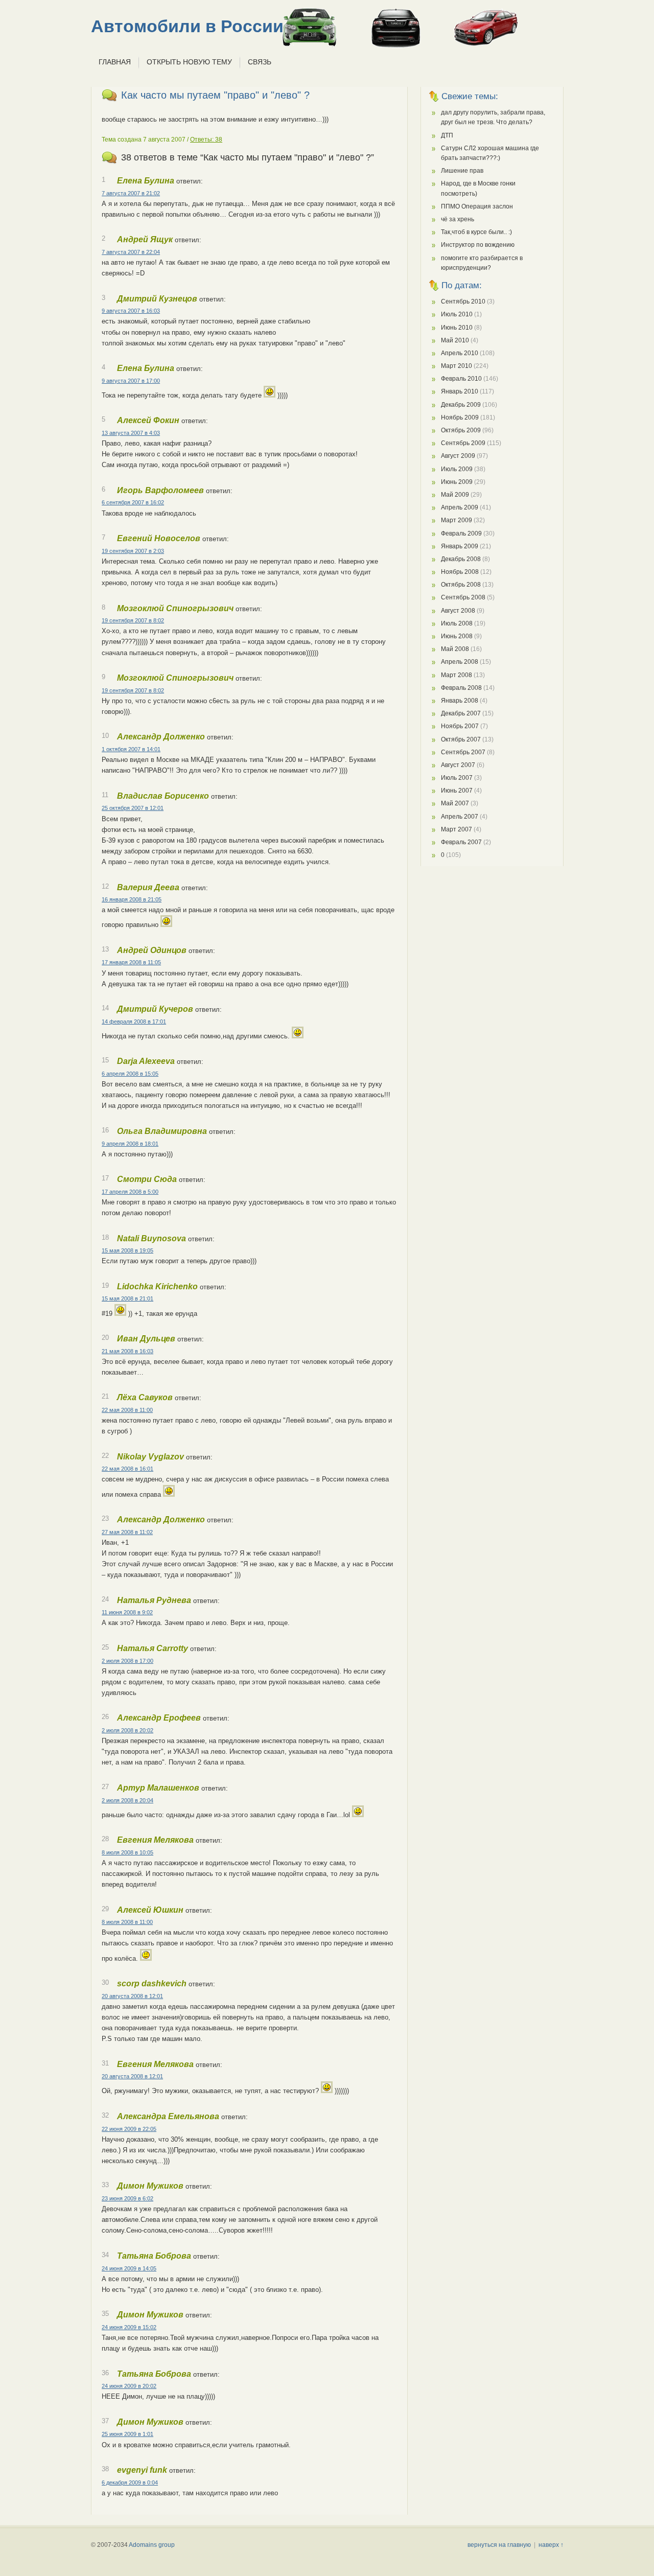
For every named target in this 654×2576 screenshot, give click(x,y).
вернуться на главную (499, 2545)
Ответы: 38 (206, 140)
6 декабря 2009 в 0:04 (130, 2482)
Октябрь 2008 (461, 585)
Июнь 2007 (457, 791)
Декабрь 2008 (461, 559)
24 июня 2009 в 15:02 (129, 2327)
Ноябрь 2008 (460, 572)
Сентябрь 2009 (463, 443)
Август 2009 (458, 456)
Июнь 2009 (457, 482)
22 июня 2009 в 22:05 (129, 2129)
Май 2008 (455, 649)
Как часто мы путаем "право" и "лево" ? (215, 95)
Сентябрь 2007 (463, 752)
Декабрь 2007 (461, 713)
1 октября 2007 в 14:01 (131, 749)
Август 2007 (458, 765)
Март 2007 (457, 829)
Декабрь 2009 (461, 405)
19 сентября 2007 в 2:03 (133, 551)
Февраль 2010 (461, 379)
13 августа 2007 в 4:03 (131, 433)
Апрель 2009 (460, 507)
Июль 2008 (457, 623)
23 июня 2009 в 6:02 (127, 2198)
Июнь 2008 (457, 636)
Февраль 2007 (461, 842)
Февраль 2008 (461, 688)
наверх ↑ (551, 2545)
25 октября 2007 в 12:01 (133, 808)
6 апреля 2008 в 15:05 (130, 1074)
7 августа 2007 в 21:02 (131, 193)
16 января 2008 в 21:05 (132, 899)
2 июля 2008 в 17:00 (127, 1661)
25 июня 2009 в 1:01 (127, 2434)
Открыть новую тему (189, 62)
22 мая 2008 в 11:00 (127, 1410)
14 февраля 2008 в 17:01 (134, 1022)
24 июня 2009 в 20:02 (129, 2386)
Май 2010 (455, 340)
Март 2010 (457, 366)
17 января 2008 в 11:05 (131, 962)
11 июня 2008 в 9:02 (127, 1612)
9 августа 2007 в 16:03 (131, 311)
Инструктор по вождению (478, 245)
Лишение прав (462, 171)
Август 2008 (458, 611)
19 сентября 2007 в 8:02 (133, 620)
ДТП (447, 135)
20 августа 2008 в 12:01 (132, 1996)
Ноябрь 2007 (460, 726)
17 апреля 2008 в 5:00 (130, 1192)
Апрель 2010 (460, 353)
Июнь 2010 (457, 328)
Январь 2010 (460, 391)
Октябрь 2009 (461, 430)
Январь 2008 (460, 701)
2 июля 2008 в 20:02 (127, 1730)
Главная (115, 62)
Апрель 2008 (460, 662)
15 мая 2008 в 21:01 (127, 1298)
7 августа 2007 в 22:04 (131, 252)
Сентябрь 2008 (463, 597)
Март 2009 (457, 520)
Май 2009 (455, 495)
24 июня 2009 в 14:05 (129, 2268)
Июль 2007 (457, 778)
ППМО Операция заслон (477, 206)
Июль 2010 (457, 314)
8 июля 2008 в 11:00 (127, 1922)
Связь (260, 62)
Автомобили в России (187, 26)
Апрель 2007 (460, 817)
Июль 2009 (457, 469)
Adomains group (152, 2545)
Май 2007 (455, 803)
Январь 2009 (460, 546)
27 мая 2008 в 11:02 (127, 1532)
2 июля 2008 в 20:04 (127, 1800)
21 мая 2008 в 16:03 (127, 1351)
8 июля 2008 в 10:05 (127, 1852)
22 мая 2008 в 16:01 (127, 1469)
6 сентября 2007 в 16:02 (133, 502)
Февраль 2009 (461, 533)
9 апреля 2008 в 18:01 (130, 1144)
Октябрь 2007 (461, 739)
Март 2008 (457, 675)
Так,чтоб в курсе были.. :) (476, 232)
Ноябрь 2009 (460, 417)
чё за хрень (458, 219)
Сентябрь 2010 (463, 301)
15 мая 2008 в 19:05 (127, 1250)
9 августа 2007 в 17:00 (131, 381)
